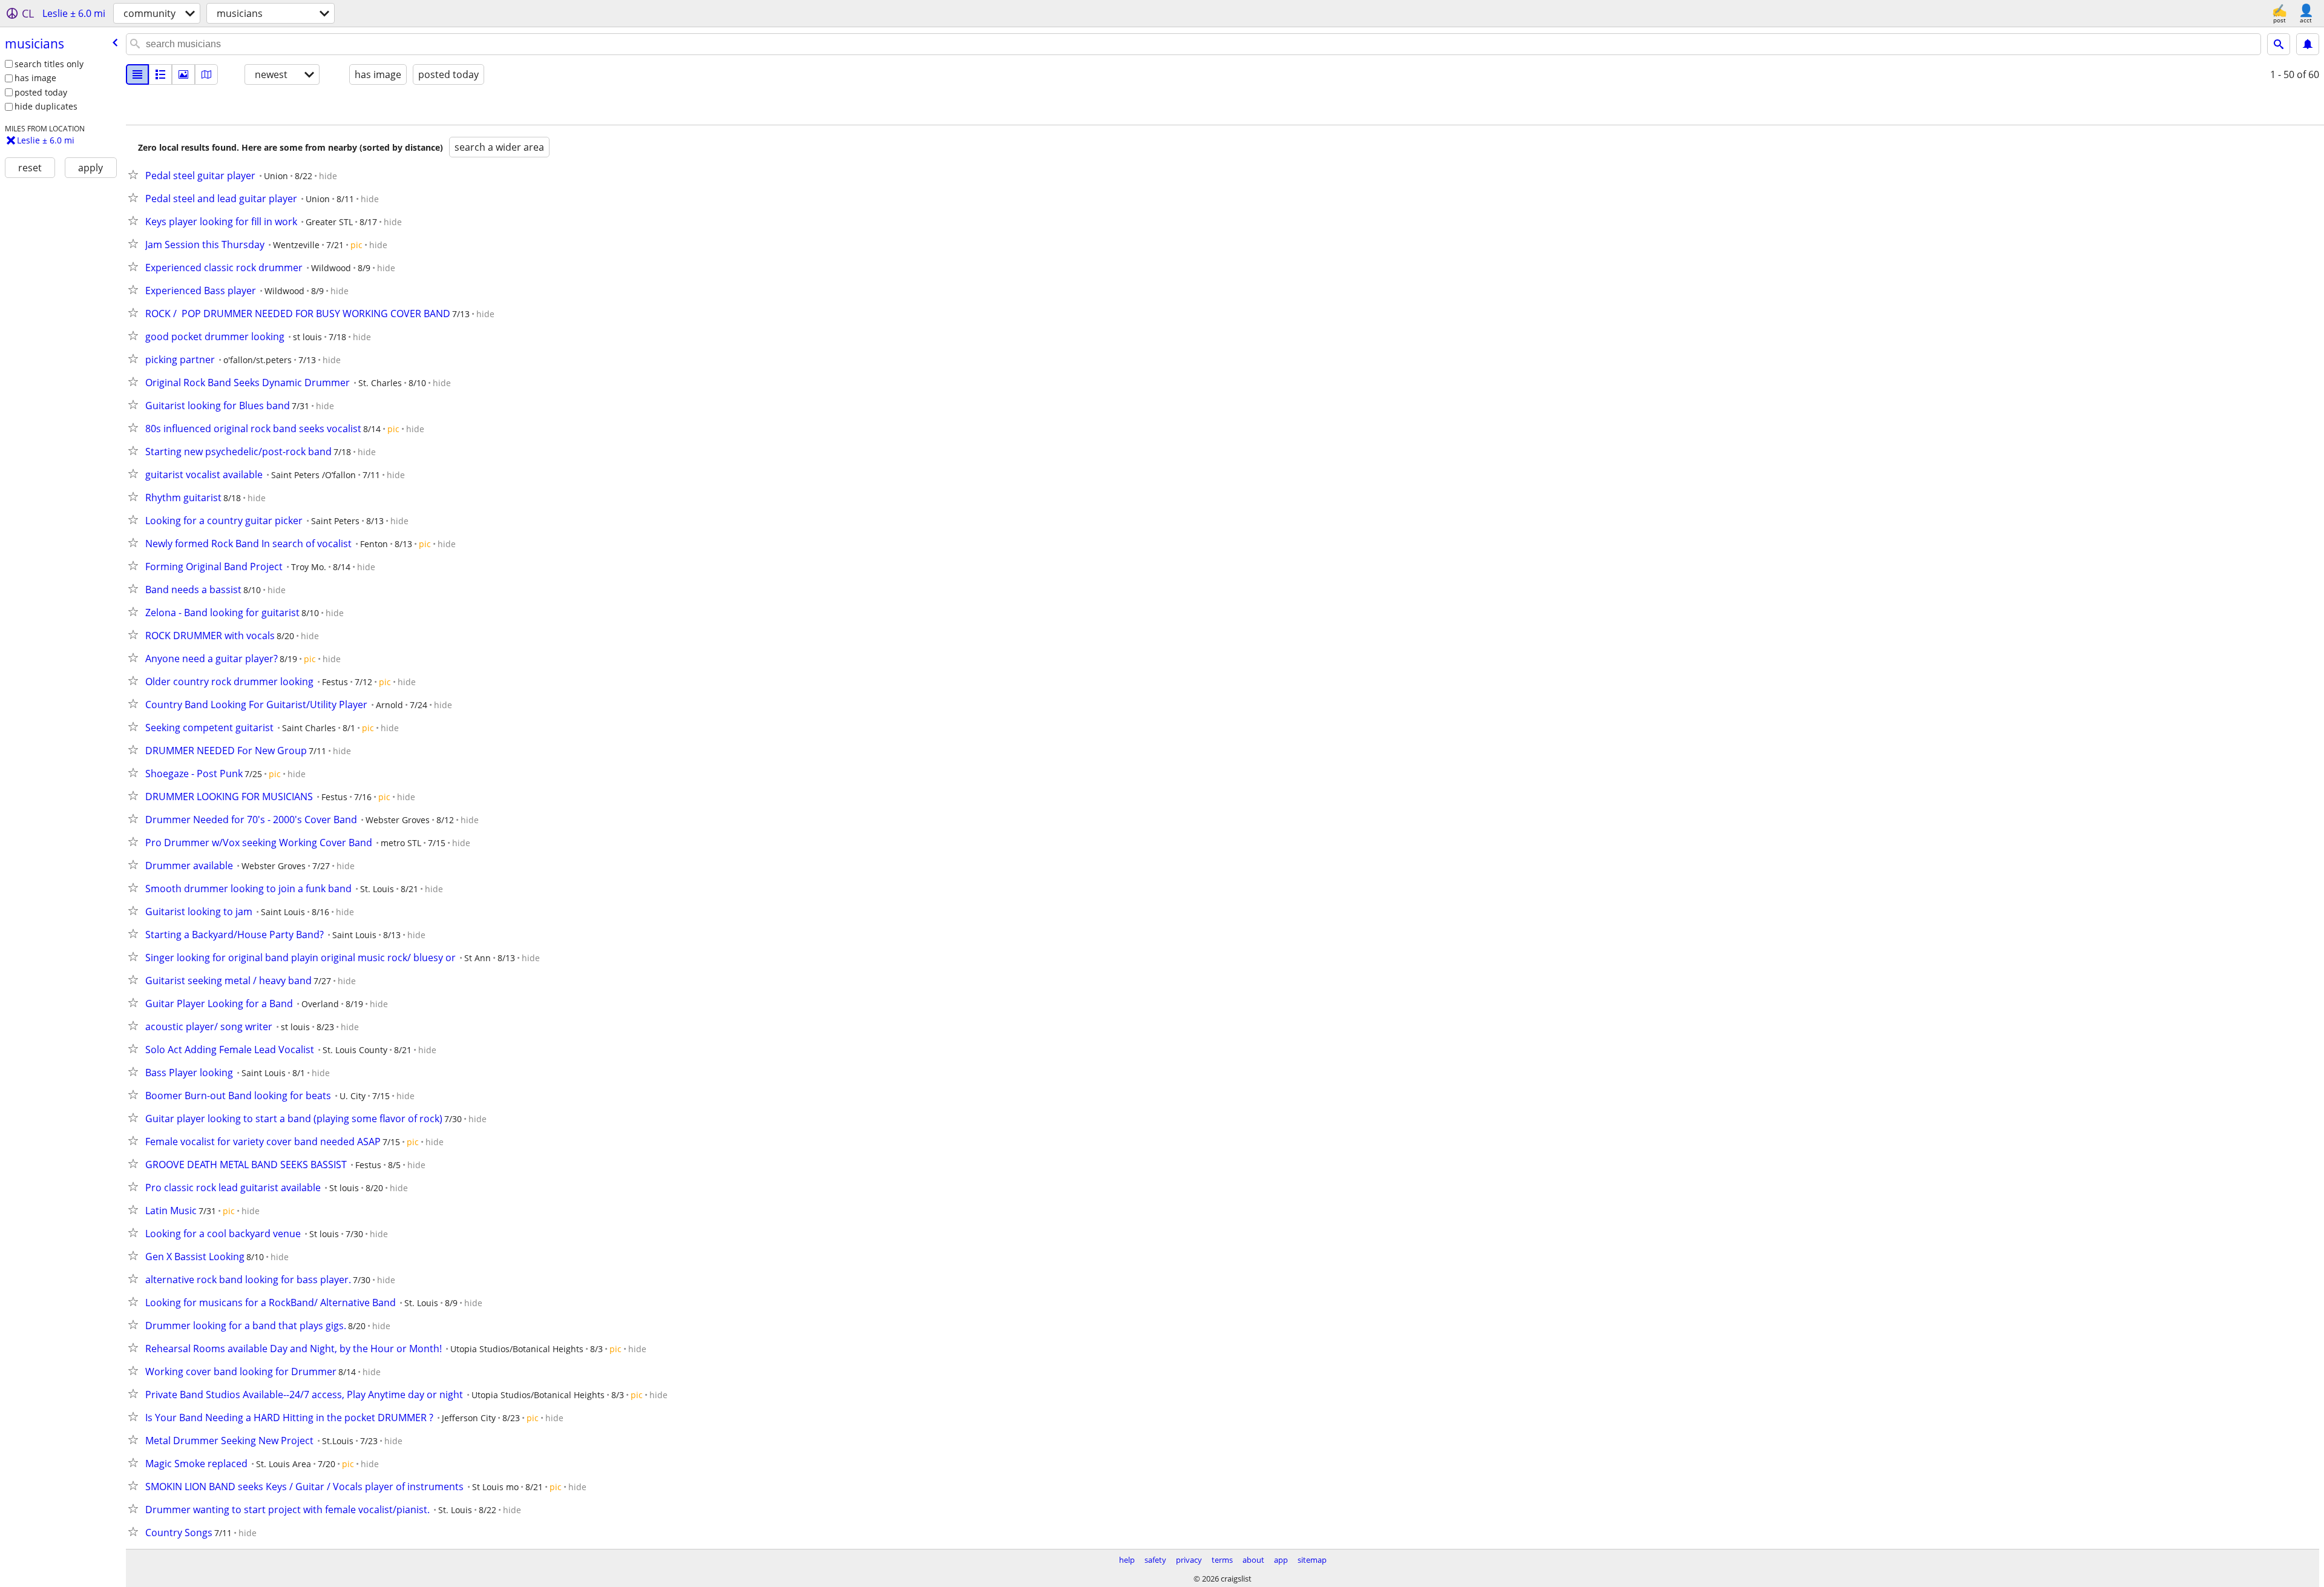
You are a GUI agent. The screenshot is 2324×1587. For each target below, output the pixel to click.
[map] (206, 74)
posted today (41, 92)
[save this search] (2308, 44)
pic (356, 245)
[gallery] (183, 74)
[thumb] (160, 74)
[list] (137, 74)
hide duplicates (46, 106)
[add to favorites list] (136, 174)
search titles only (49, 64)
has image (35, 78)
